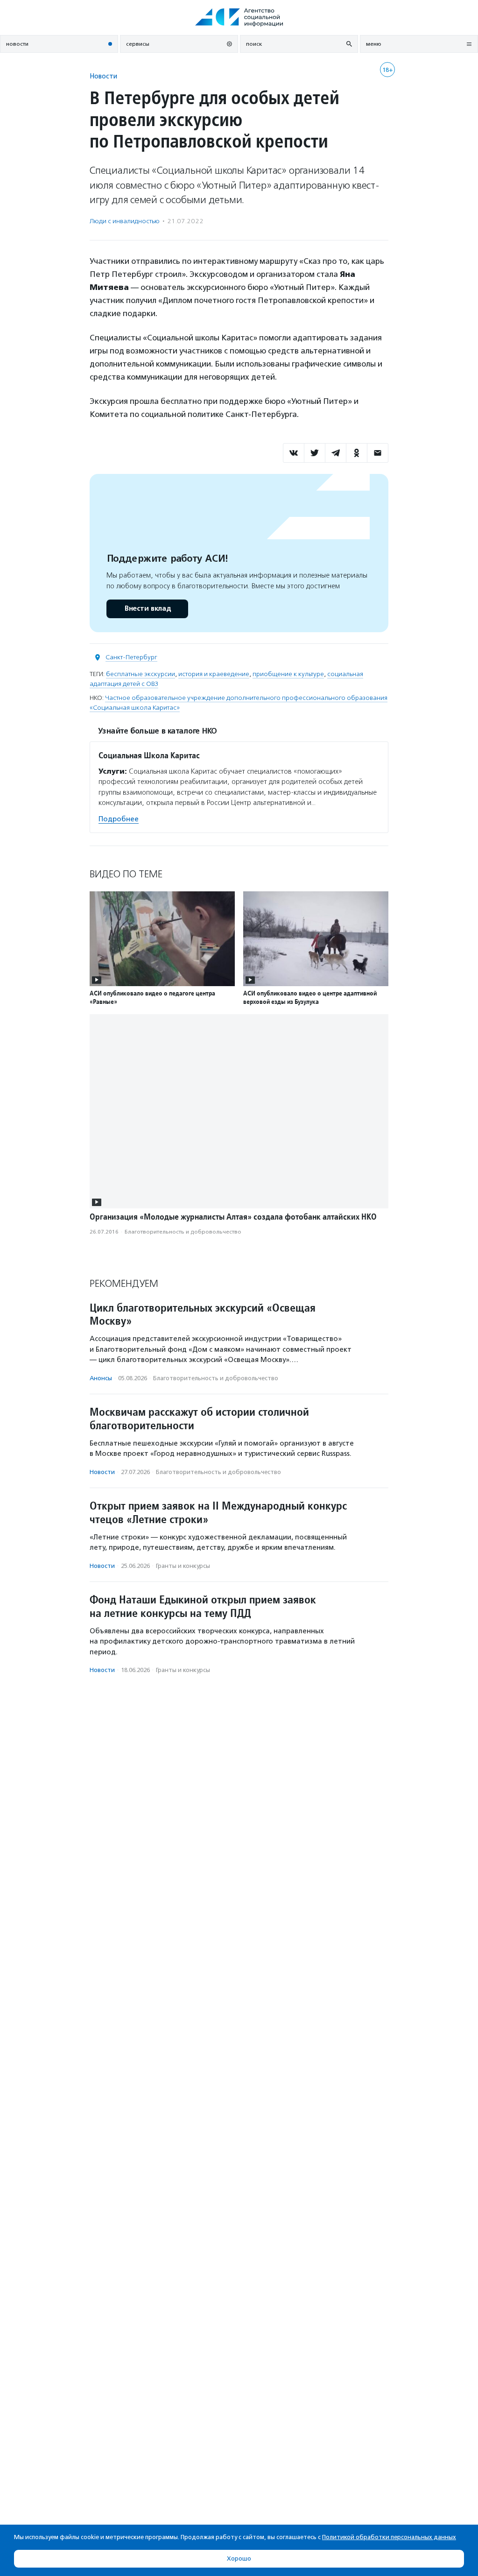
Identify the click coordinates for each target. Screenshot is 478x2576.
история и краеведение (214, 674)
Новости (103, 76)
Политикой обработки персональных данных (389, 2537)
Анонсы (101, 1378)
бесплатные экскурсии (141, 674)
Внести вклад (148, 609)
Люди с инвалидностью (125, 221)
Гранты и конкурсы (183, 1566)
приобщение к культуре (288, 674)
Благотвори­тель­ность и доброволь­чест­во (183, 1232)
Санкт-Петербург (131, 657)
